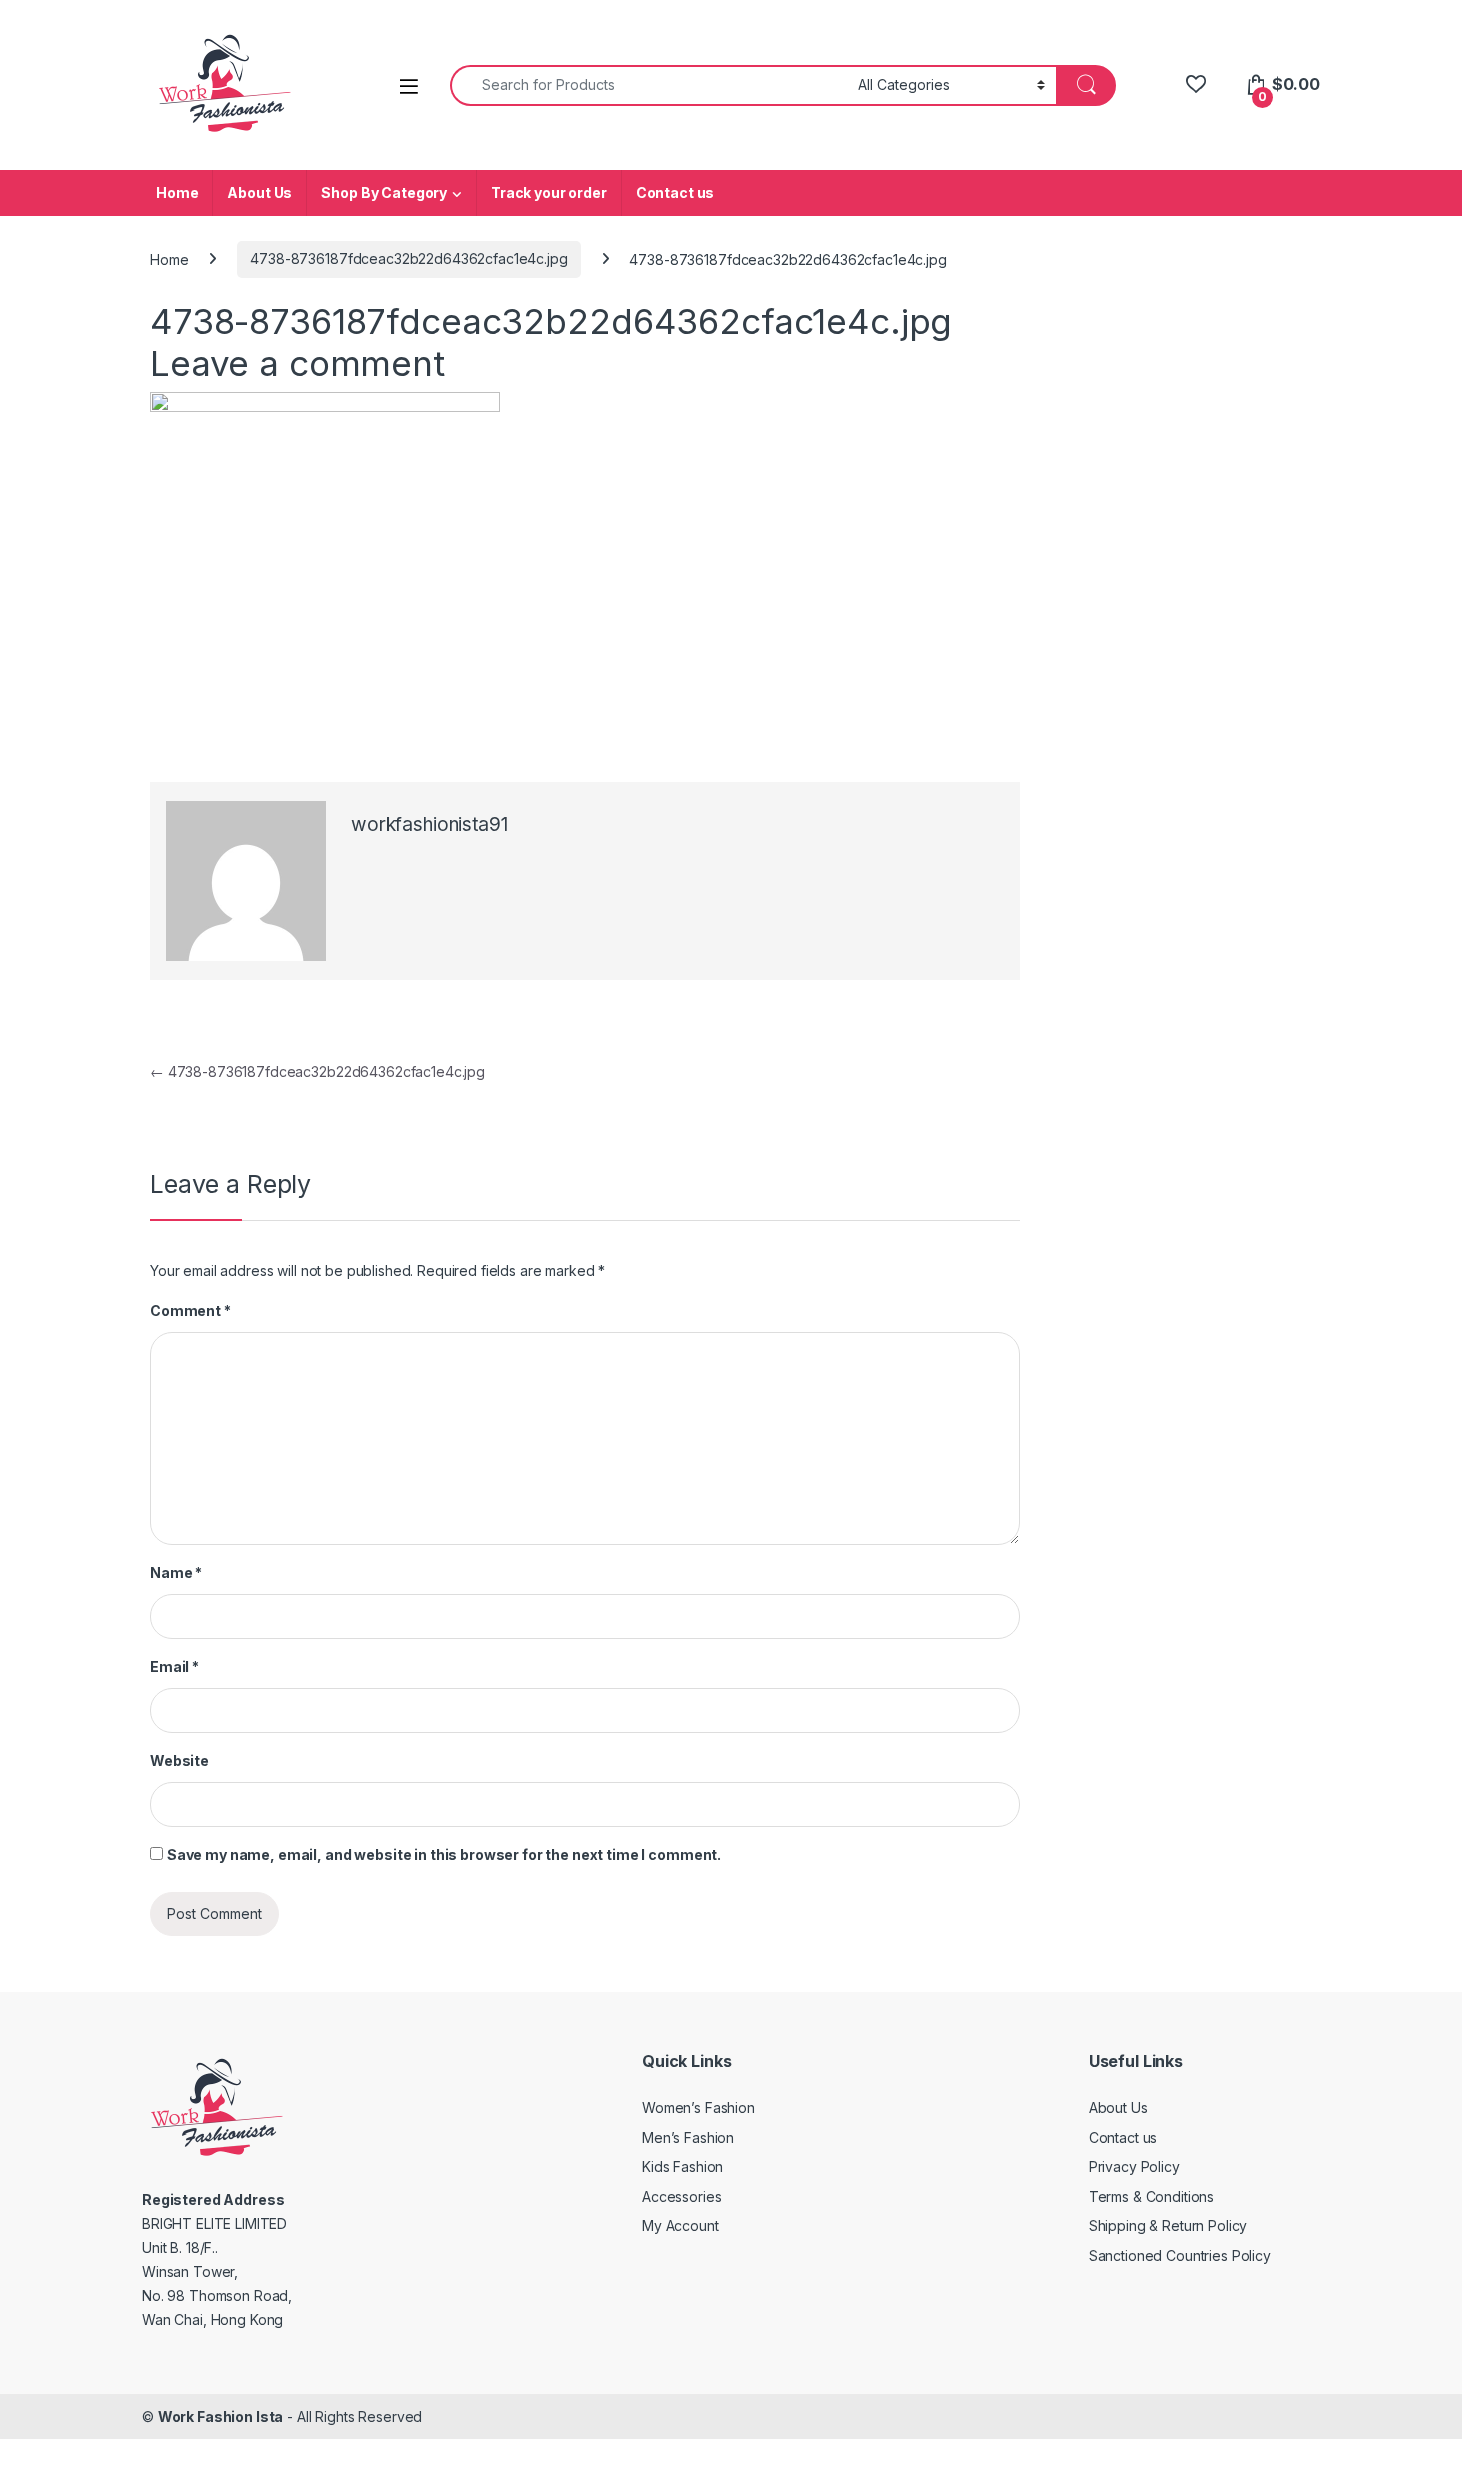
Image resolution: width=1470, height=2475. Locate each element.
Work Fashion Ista (221, 2416)
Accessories (681, 2196)
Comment (190, 1310)
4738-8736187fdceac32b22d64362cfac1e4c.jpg (408, 258)
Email (174, 1666)
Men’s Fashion (688, 2137)
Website (179, 1760)
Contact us (675, 192)
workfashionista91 (429, 824)
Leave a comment (297, 363)
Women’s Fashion (698, 2107)
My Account (680, 2225)
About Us (259, 192)
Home (177, 192)
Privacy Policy (1134, 2166)
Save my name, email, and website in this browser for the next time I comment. (444, 1854)
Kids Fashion (682, 2166)
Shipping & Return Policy (1168, 2225)
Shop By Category (384, 192)
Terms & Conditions (1151, 2196)
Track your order (549, 192)
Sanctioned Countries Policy (1180, 2255)
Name (176, 1572)
